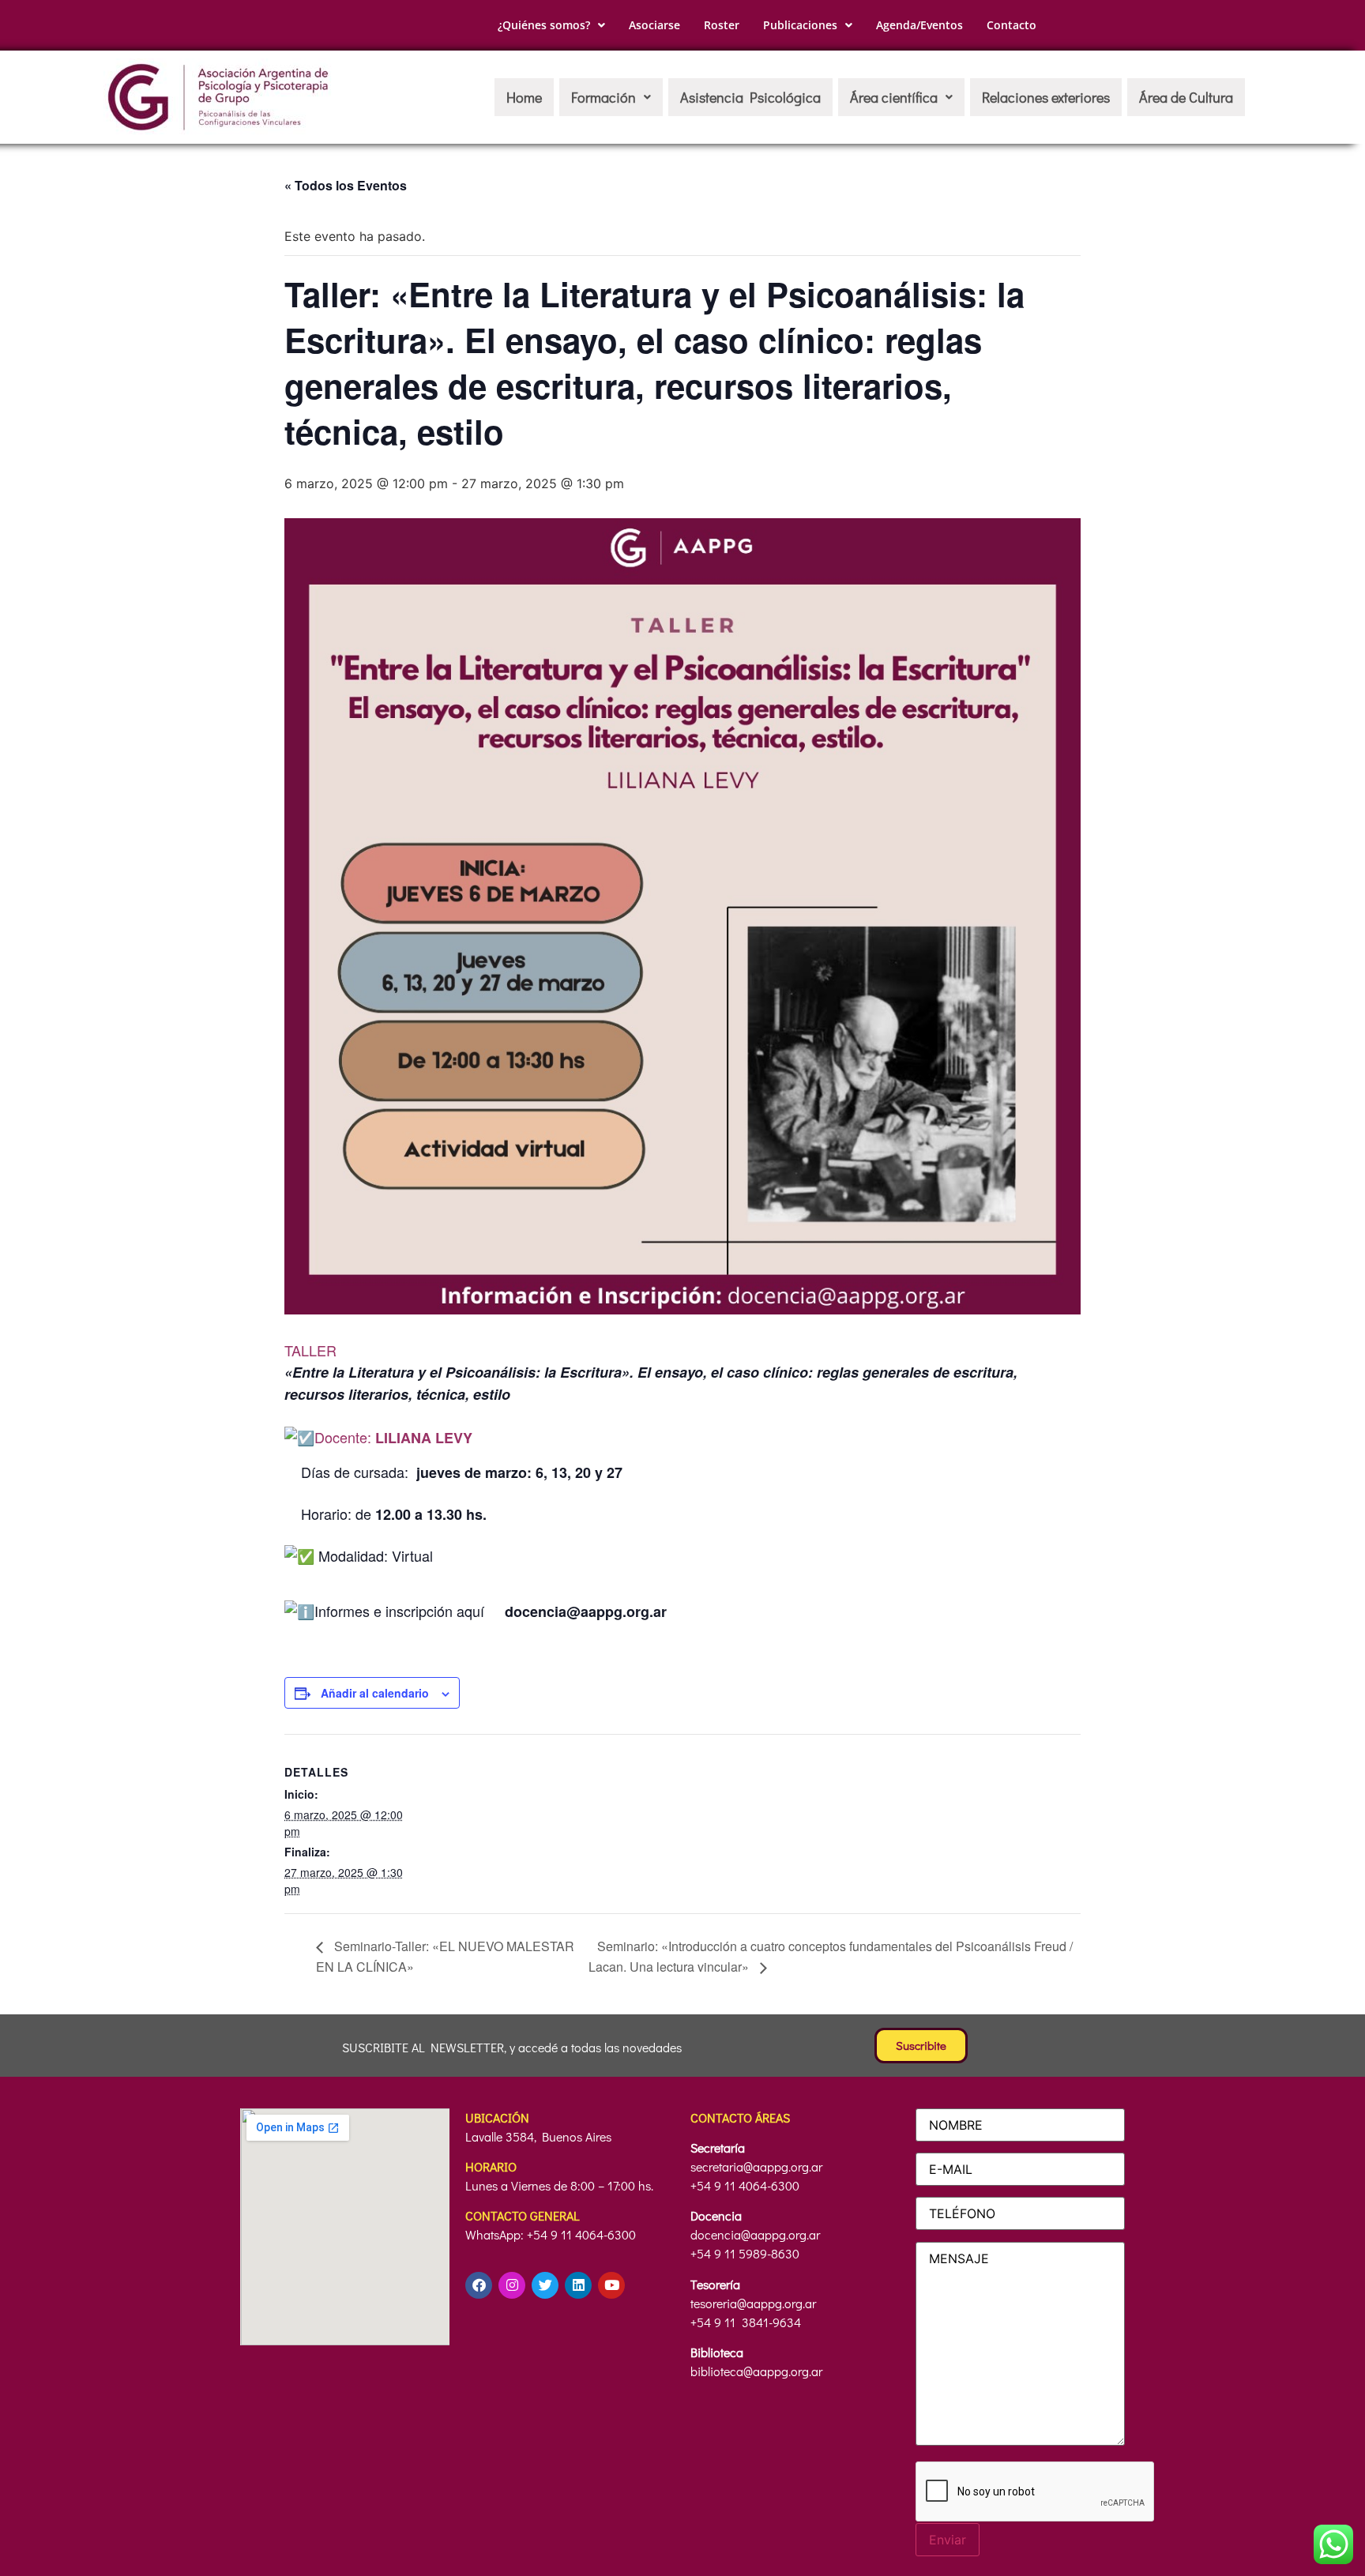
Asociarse (654, 25)
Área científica (894, 97)
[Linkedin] (578, 2285)
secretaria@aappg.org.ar (756, 2166)
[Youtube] (611, 2285)
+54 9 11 (714, 2322)
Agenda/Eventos (919, 25)
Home (524, 97)
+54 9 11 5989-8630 (745, 2253)
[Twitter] (545, 2285)
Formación (604, 97)
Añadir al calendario (375, 1693)
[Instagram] (512, 2285)
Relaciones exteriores (1046, 97)
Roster (722, 25)
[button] (551, 25)
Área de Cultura (1186, 97)
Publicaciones (800, 25)
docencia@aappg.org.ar (755, 2234)
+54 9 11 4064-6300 (745, 2185)
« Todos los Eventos (346, 185)
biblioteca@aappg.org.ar (756, 2371)
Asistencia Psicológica (750, 97)
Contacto (1012, 25)
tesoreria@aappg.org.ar (753, 2303)
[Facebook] (479, 2285)
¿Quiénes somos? (544, 25)
